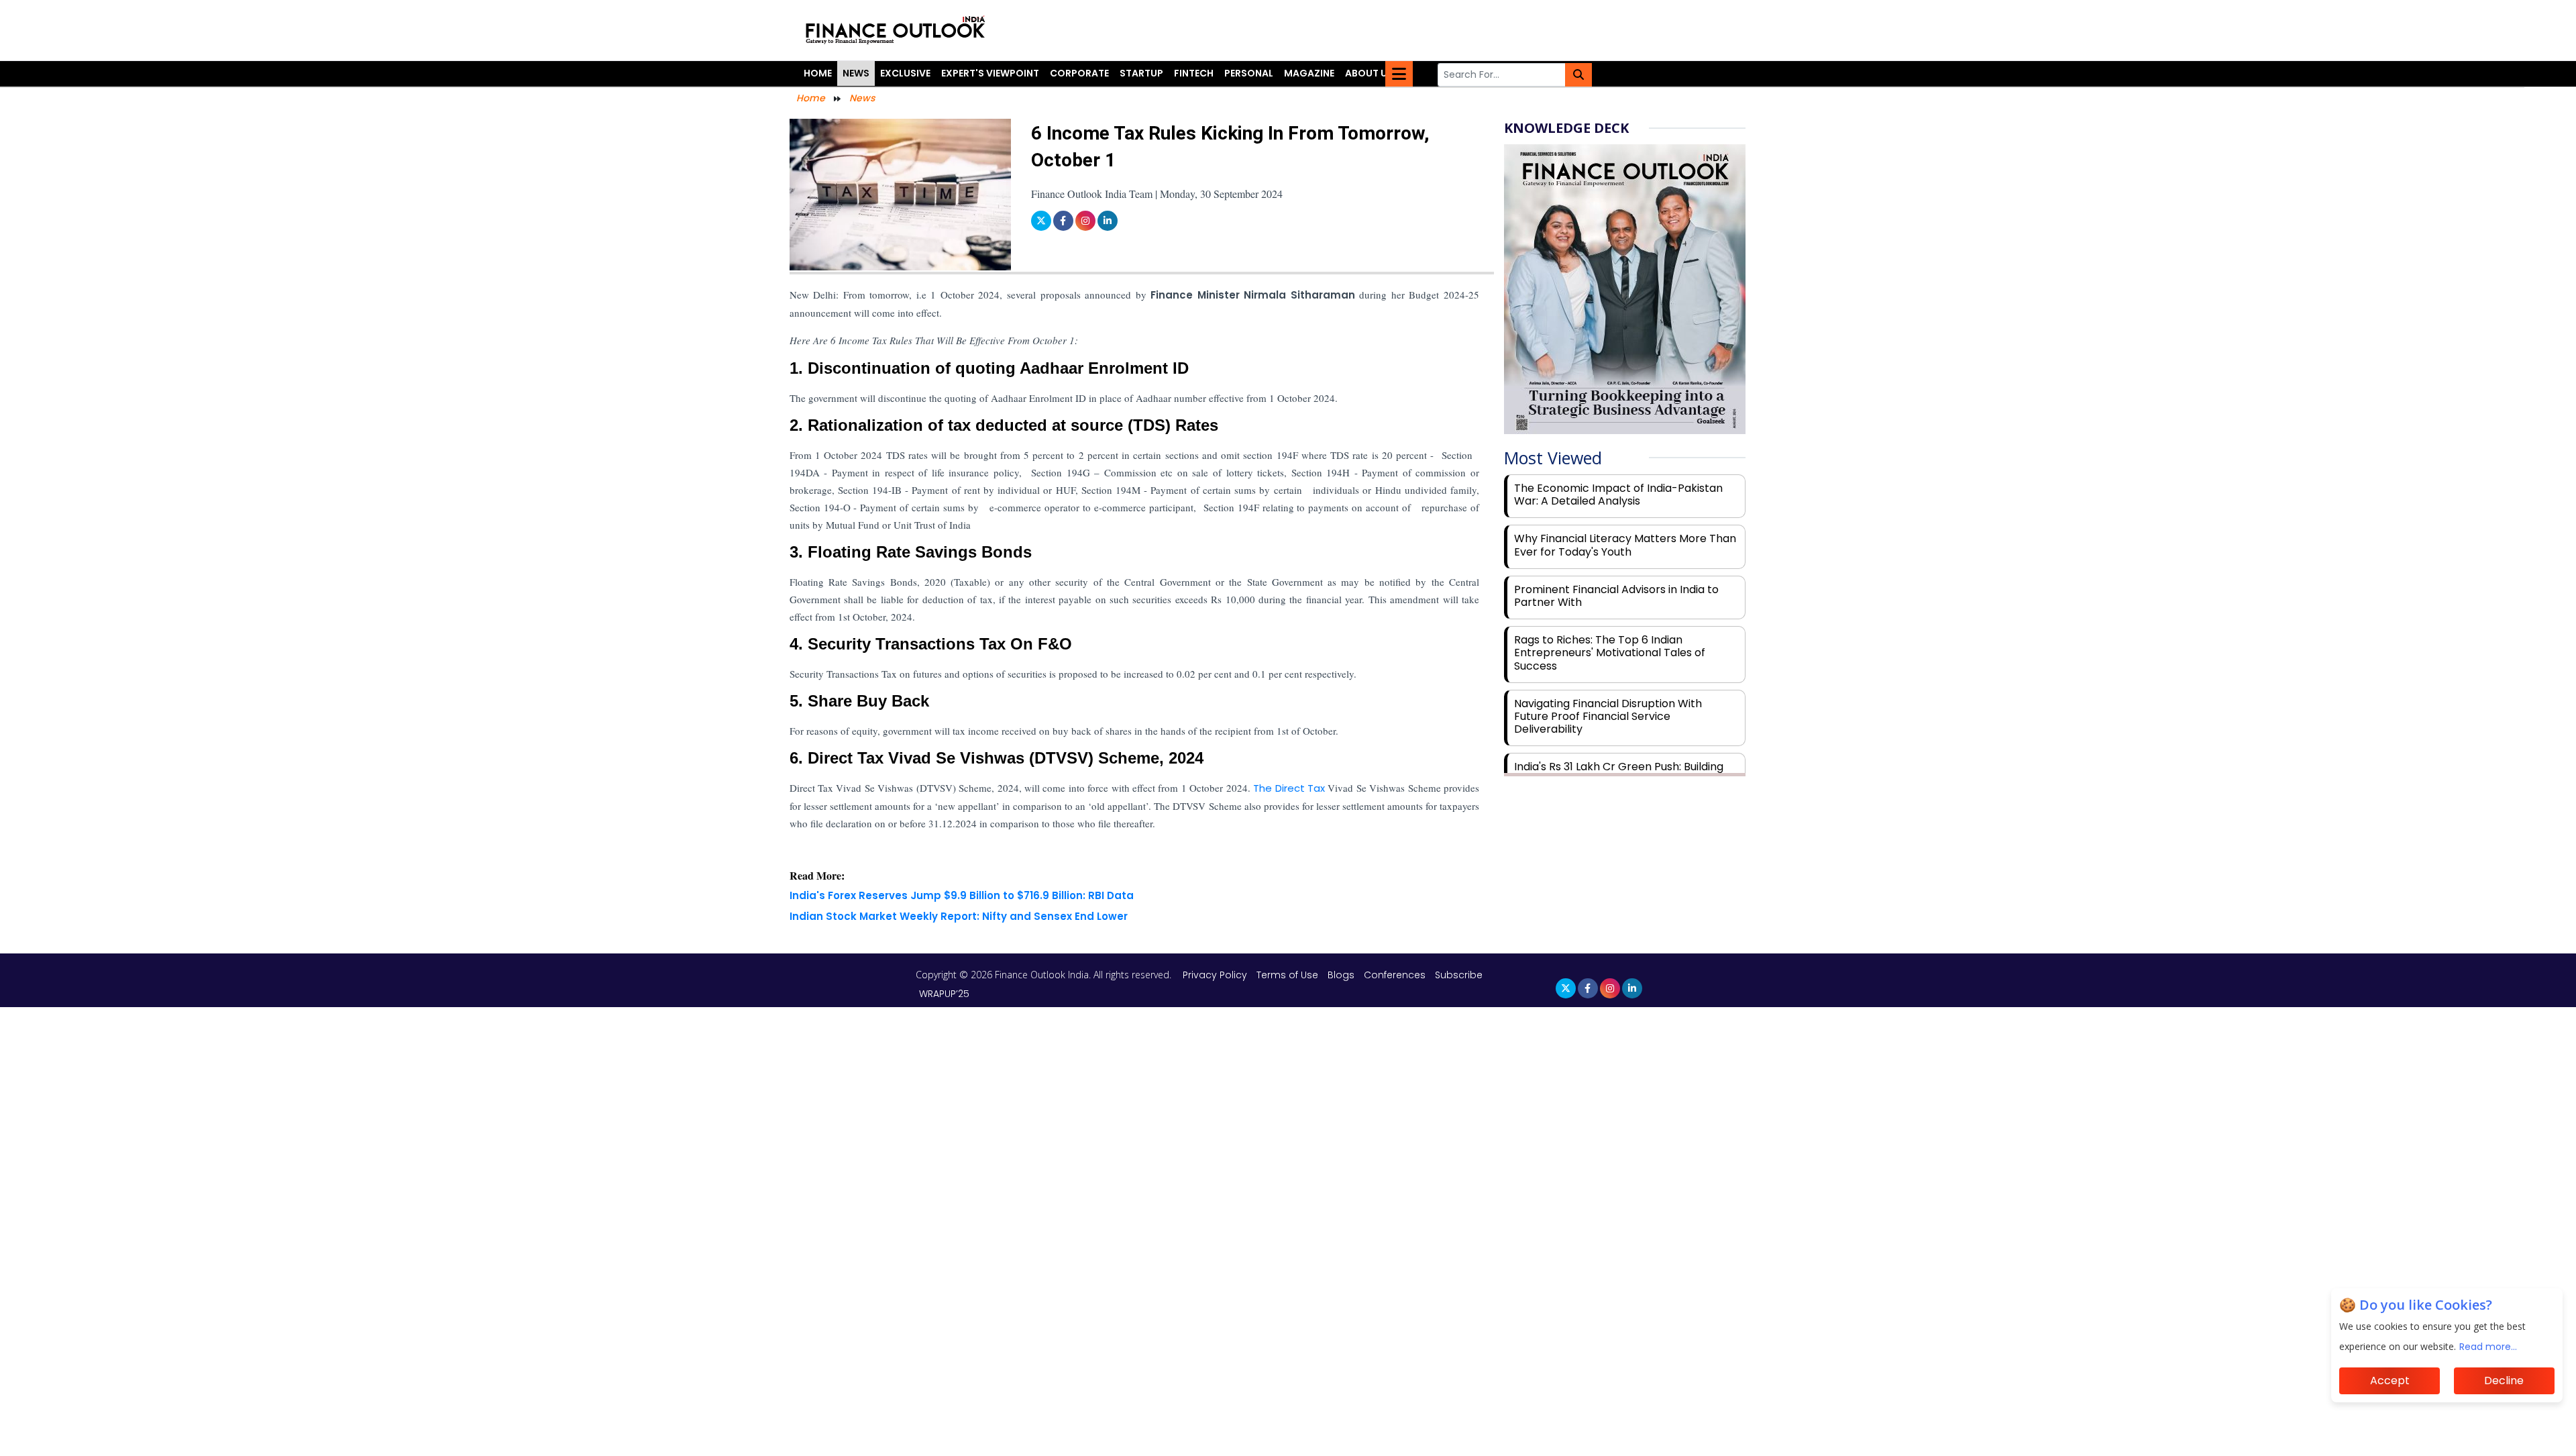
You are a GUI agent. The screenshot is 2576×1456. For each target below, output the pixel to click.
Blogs (1341, 975)
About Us (1369, 73)
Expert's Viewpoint (990, 73)
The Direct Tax (1288, 788)
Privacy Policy (1216, 975)
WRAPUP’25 (944, 994)
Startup (1141, 73)
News (856, 73)
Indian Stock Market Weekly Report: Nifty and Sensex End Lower (959, 916)
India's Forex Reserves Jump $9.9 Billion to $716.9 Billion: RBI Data (962, 895)
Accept (2390, 1381)
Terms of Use (1289, 975)
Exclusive (905, 73)
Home (818, 73)
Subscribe (1459, 975)
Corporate (1079, 73)
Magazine (1309, 73)
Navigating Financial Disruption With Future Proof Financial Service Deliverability (1608, 716)
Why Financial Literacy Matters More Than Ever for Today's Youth (1625, 545)
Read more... (2488, 1347)
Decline (2504, 1381)
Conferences (1395, 975)
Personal (1249, 73)
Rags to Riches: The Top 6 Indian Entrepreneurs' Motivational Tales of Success (1610, 653)
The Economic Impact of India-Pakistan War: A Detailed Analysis (1618, 495)
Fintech (1194, 73)
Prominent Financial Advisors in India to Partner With (1616, 596)
